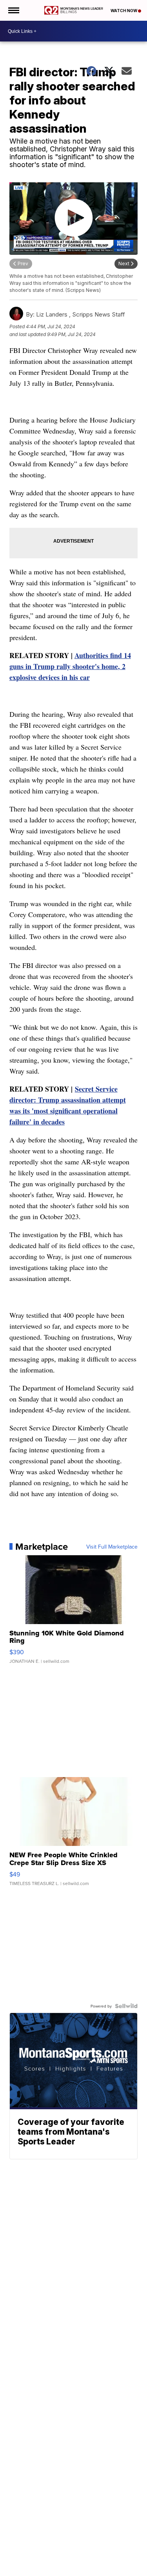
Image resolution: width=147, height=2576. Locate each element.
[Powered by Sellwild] (126, 2006)
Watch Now (124, 11)
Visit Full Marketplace (112, 1547)
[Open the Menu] (13, 10)
